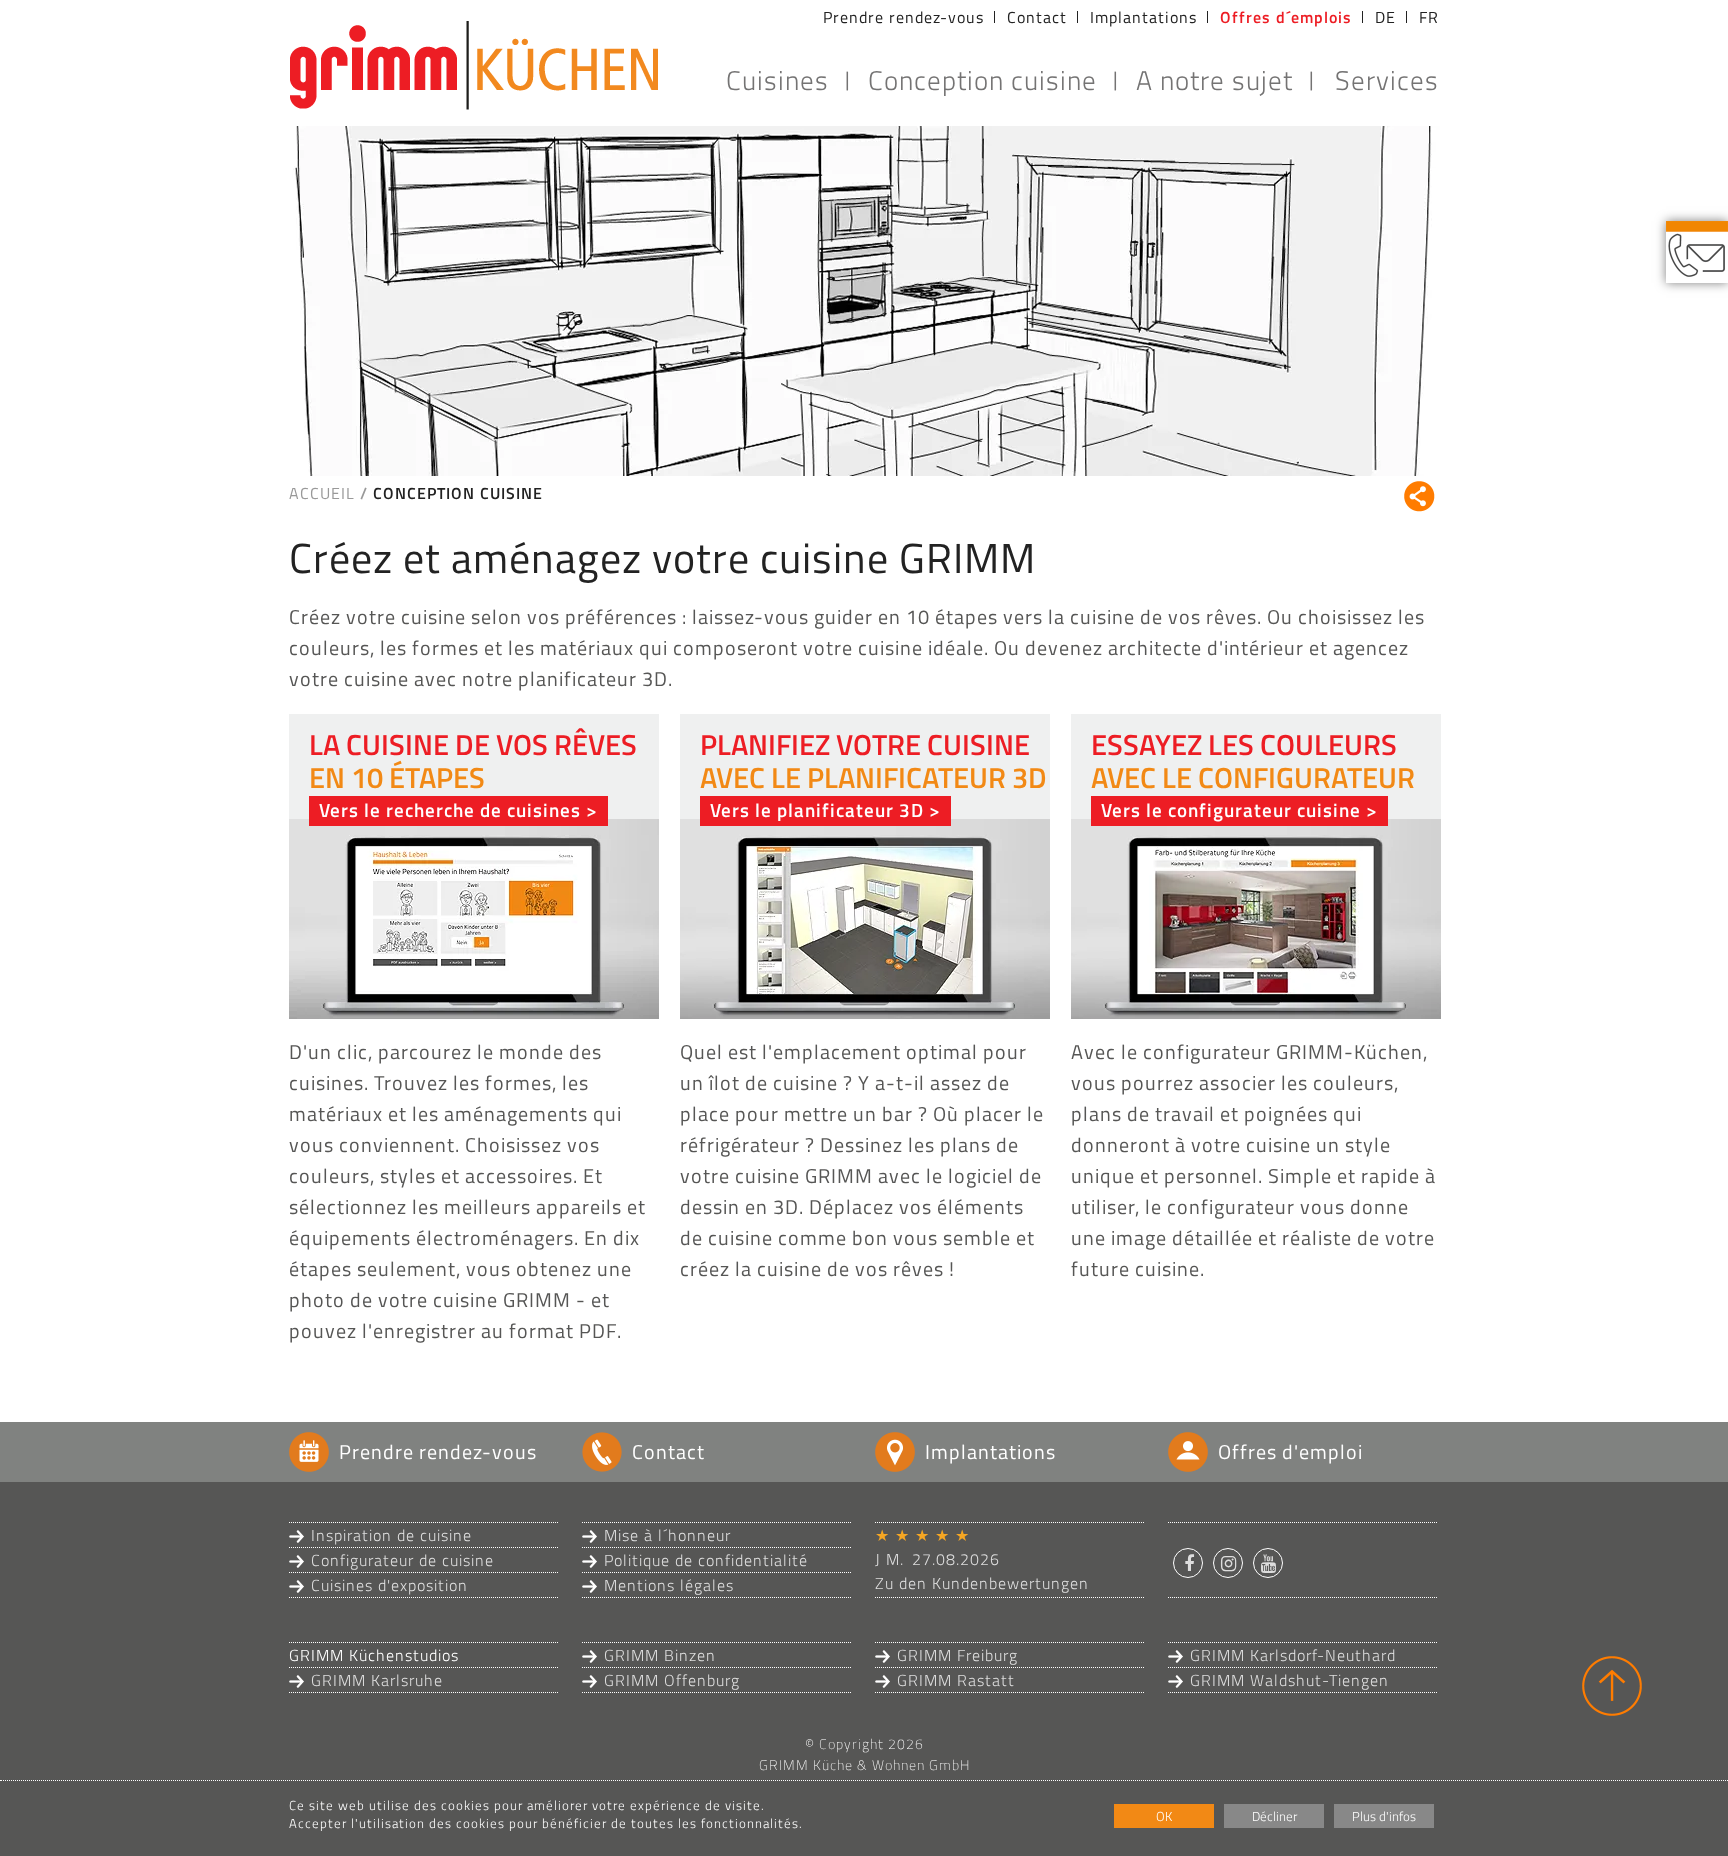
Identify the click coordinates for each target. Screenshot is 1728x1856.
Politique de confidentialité (706, 1560)
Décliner (1274, 1816)
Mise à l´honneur (667, 1535)
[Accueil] (474, 65)
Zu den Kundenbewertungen (982, 1583)
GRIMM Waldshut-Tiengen (1289, 1680)
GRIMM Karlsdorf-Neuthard (1293, 1655)
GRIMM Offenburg (672, 1680)
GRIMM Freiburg (957, 1655)
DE (1385, 17)
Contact (1037, 17)
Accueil (322, 493)
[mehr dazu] (474, 916)
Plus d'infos (1384, 1816)
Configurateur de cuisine (402, 1560)
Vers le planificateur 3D (817, 810)
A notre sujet (1214, 79)
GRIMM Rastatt (956, 1680)
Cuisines (777, 79)
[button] (1188, 1563)
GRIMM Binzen (660, 1655)
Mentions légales (669, 1585)
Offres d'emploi (1290, 1451)
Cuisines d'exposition (389, 1585)
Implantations (1143, 17)
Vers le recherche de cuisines (450, 810)
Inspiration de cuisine (391, 1535)
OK (1164, 1816)
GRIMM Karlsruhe (377, 1680)
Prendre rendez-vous (903, 17)
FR (1429, 17)
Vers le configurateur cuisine (1231, 810)
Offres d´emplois (1286, 17)
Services (1387, 79)
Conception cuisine (982, 79)
